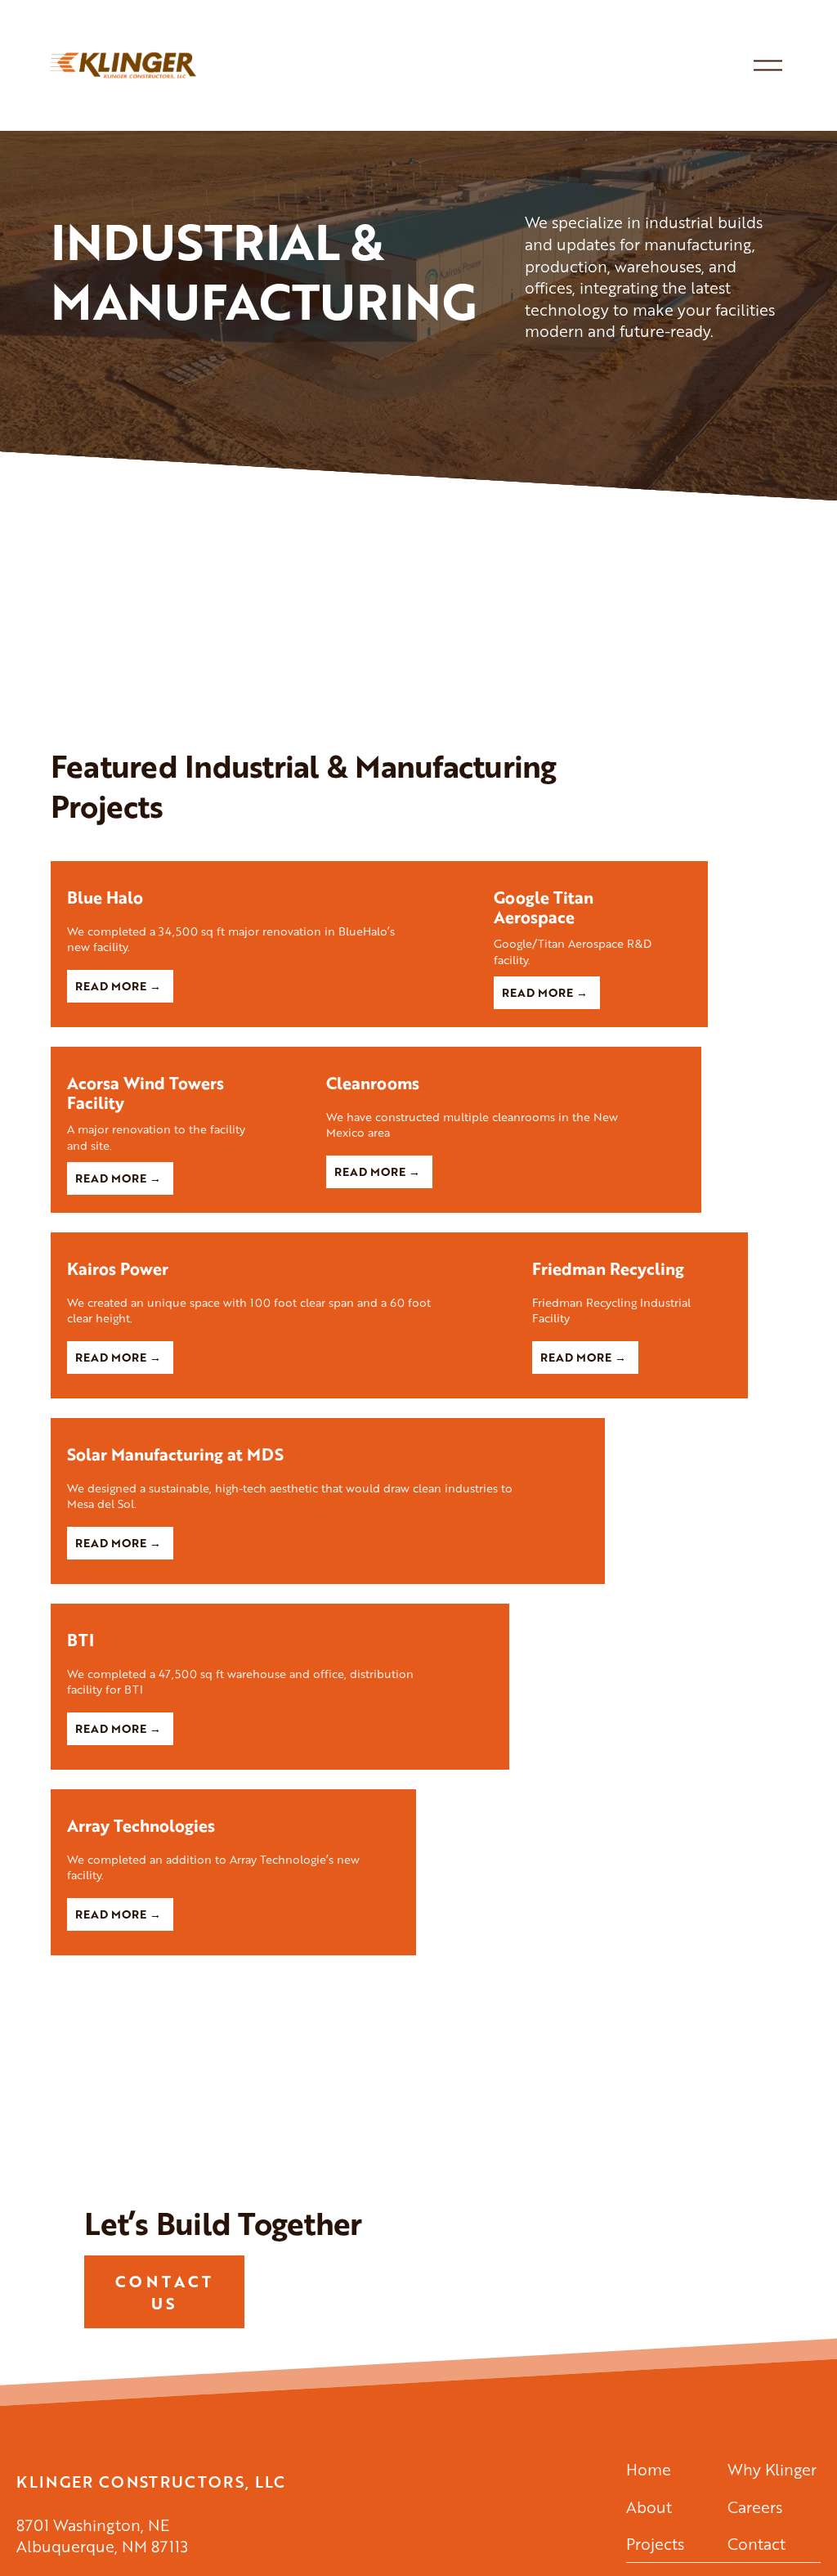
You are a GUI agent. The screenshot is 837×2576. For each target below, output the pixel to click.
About (649, 2507)
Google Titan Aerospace (544, 907)
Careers (755, 2507)
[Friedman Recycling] (632, 1240)
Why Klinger (772, 2470)
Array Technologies (141, 1826)
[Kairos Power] (283, 1240)
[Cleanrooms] (506, 1054)
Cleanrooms (373, 1083)
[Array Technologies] (233, 1797)
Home (649, 2470)
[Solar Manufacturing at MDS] (328, 1425)
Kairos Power (118, 1269)
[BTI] (280, 1611)
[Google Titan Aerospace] (593, 868)
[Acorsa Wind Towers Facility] (180, 1054)
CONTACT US (165, 2292)
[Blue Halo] (264, 868)
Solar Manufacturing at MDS (175, 1454)
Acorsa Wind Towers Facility (145, 1093)
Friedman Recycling (608, 1269)
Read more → (118, 986)
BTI (81, 1640)
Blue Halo (105, 898)
